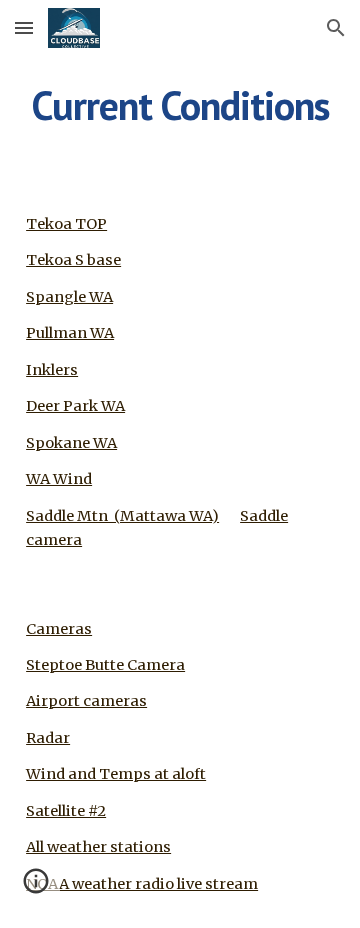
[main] (180, 105)
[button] (24, 27)
